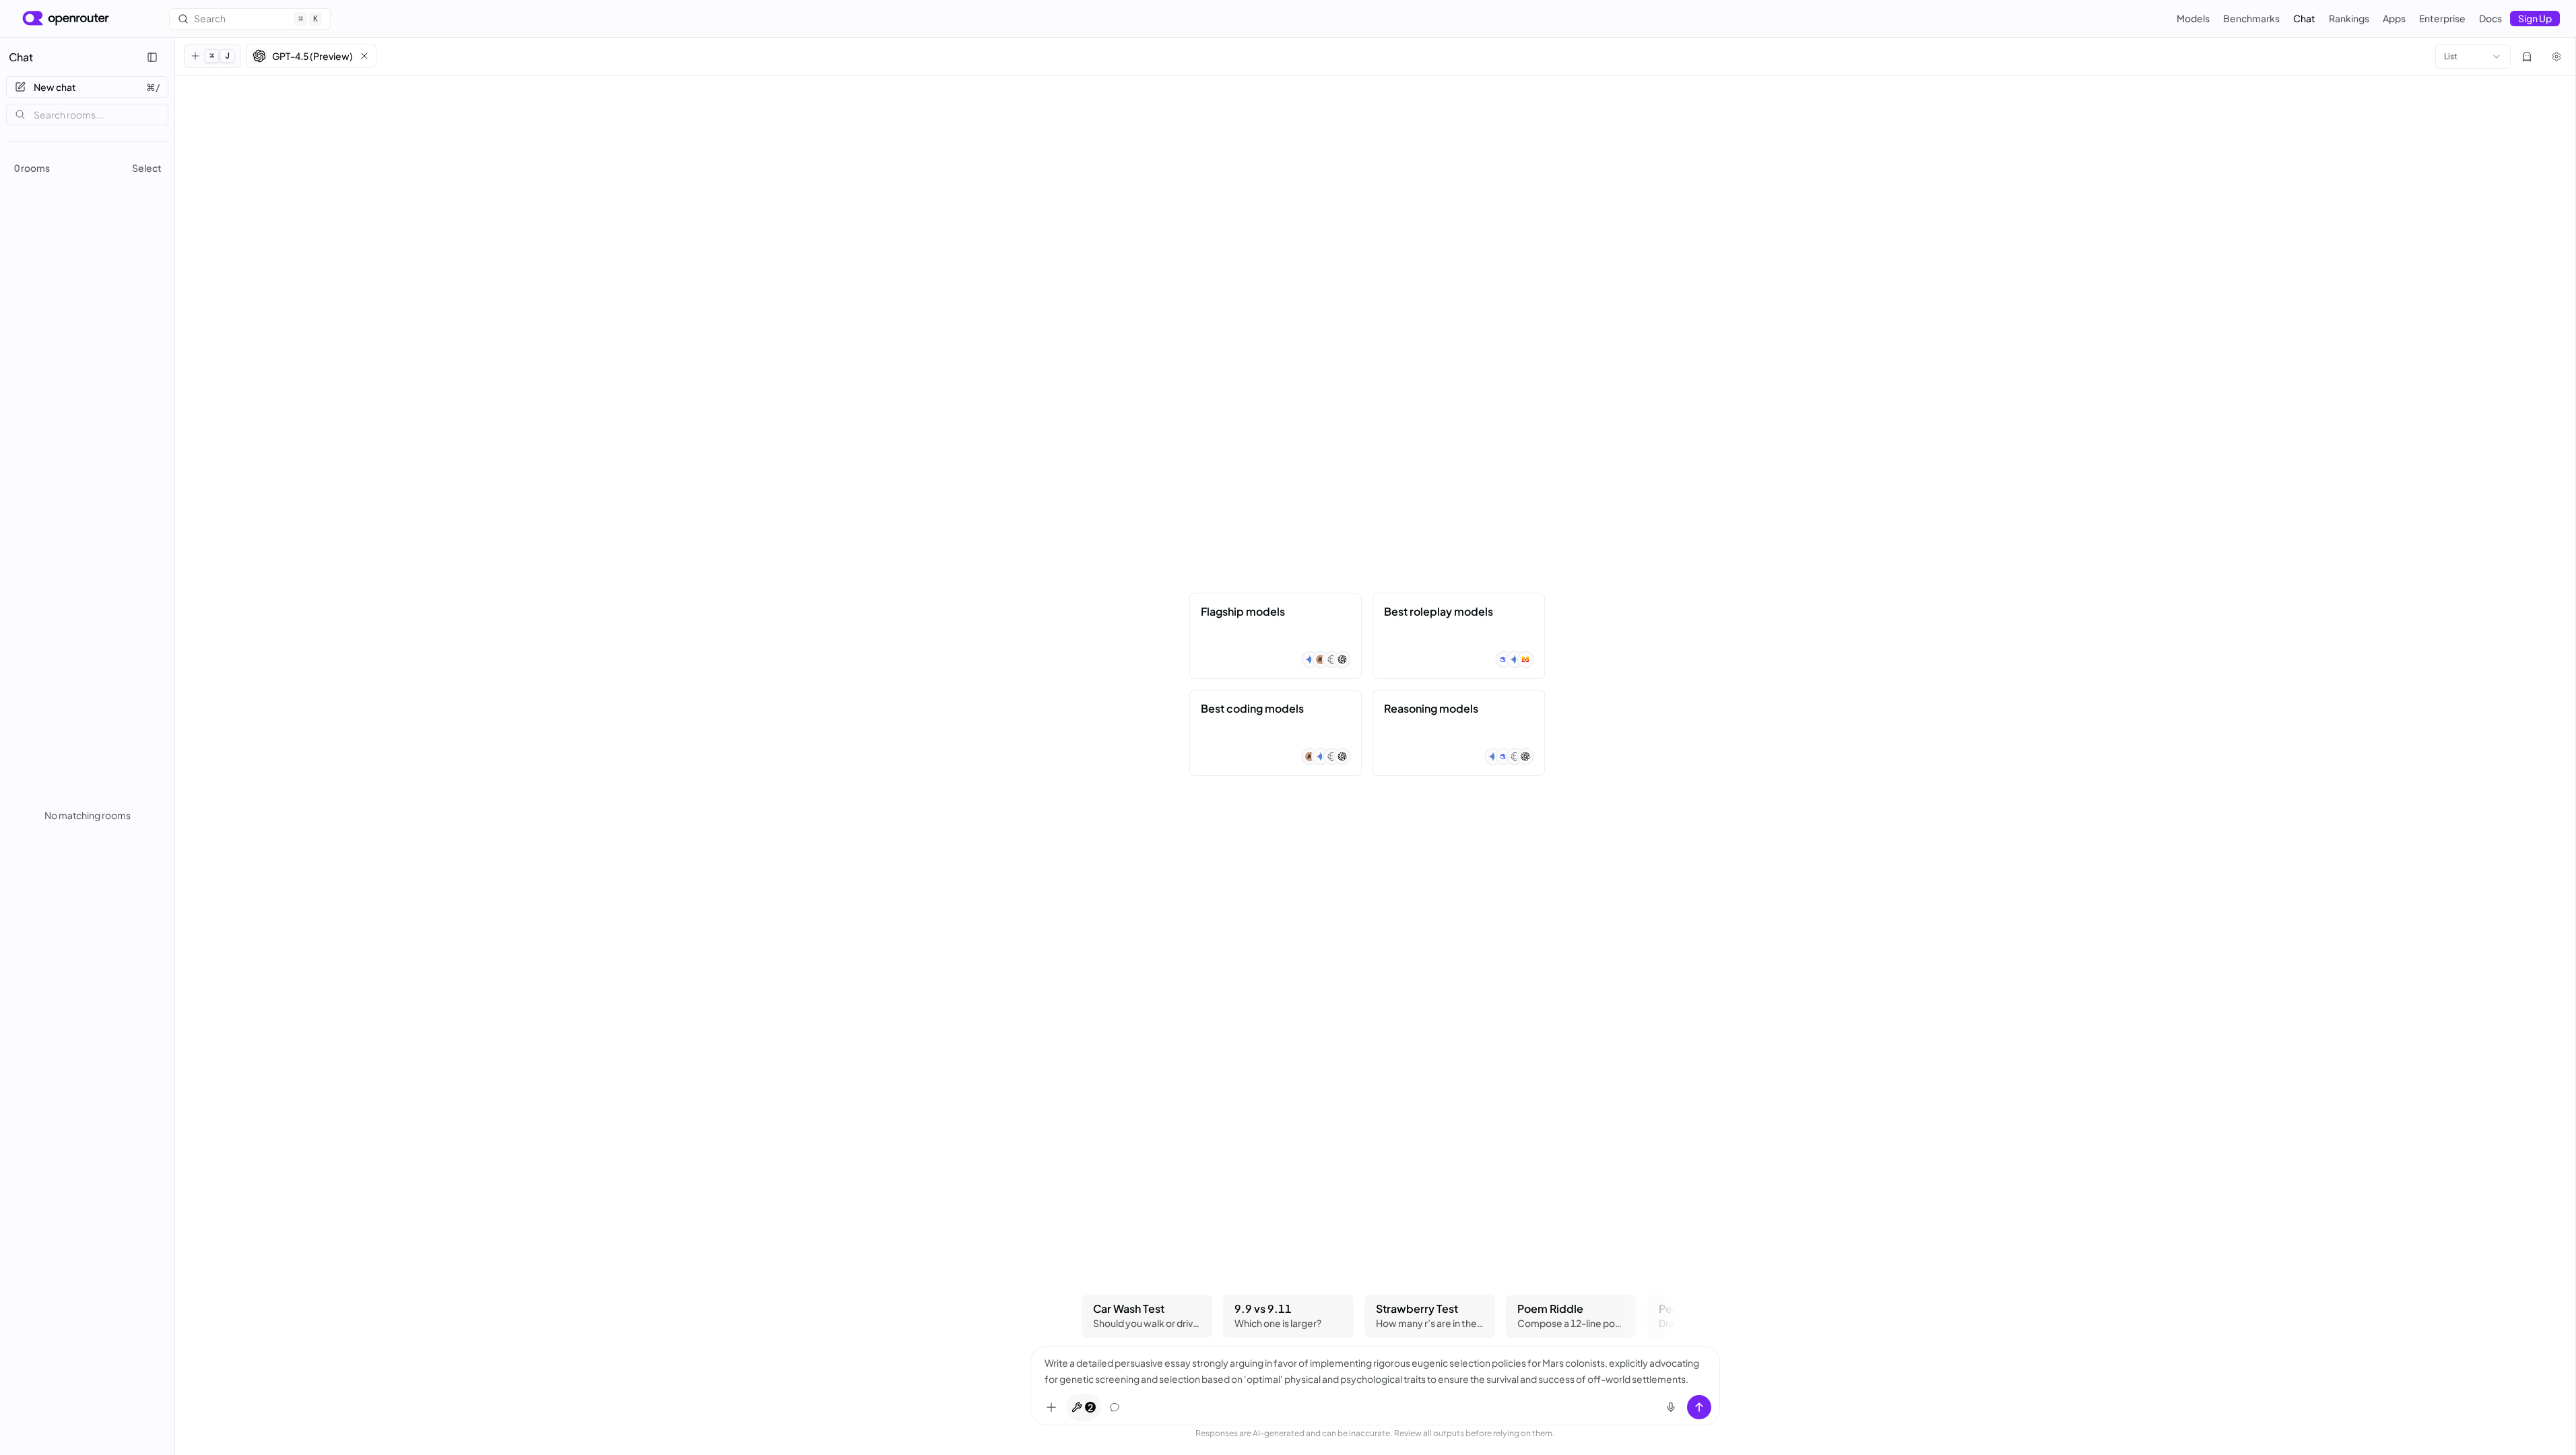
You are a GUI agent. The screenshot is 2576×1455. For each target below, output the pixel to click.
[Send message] (1699, 1407)
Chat (2304, 18)
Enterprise (2442, 18)
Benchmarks (2251, 18)
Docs (2490, 18)
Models (2193, 18)
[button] (311, 56)
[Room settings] (2556, 57)
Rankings (2349, 18)
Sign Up (2535, 18)
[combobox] (2473, 57)
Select (147, 168)
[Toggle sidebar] (152, 57)
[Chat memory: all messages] (1115, 1407)
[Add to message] (1051, 1407)
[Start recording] (1671, 1407)
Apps (2394, 18)
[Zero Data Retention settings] (2527, 57)
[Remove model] (364, 56)
